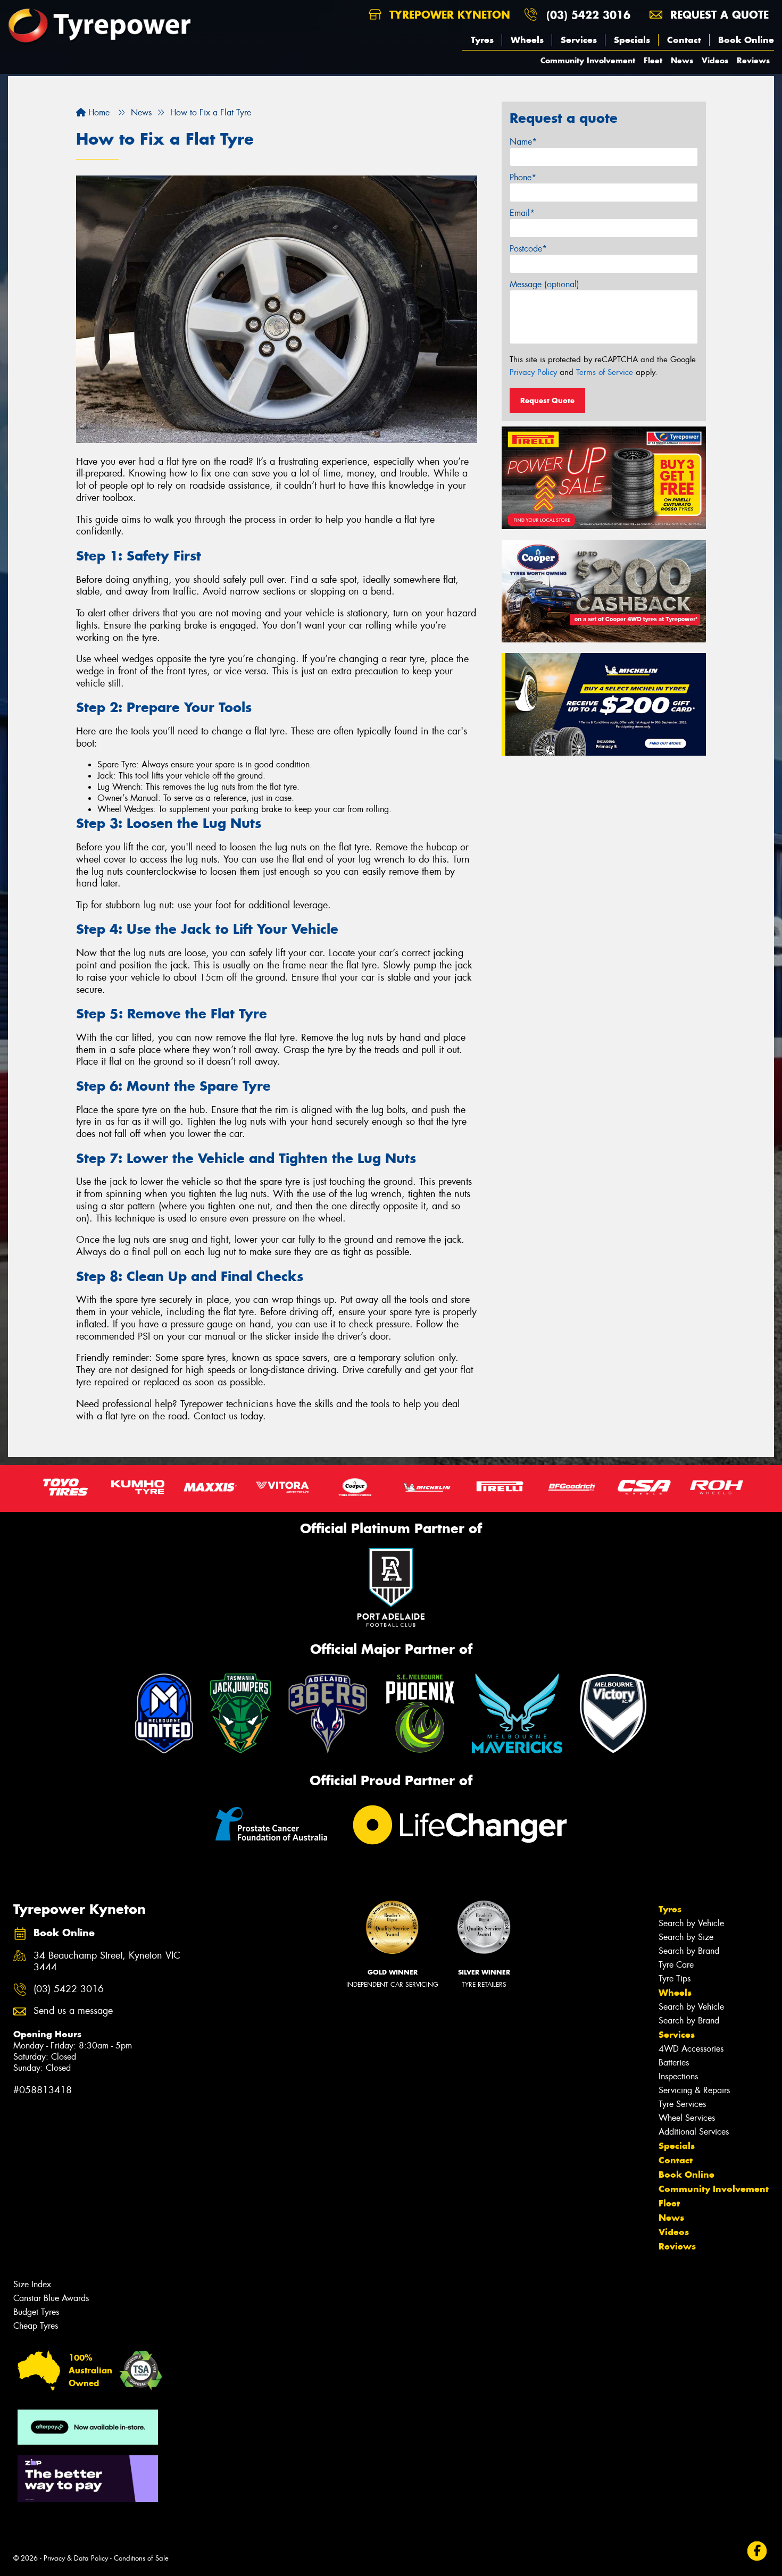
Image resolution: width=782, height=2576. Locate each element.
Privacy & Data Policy (76, 2558)
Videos (715, 60)
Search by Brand (689, 1951)
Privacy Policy (533, 372)
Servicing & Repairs (694, 2090)
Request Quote (547, 400)
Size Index (32, 2284)
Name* (523, 142)
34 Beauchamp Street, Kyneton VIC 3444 (107, 1962)
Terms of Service (605, 372)
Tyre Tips (675, 1979)
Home (98, 112)
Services (579, 40)
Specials (632, 40)
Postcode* (528, 249)
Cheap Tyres (36, 2326)
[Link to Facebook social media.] (757, 2551)
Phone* (523, 177)
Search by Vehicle (691, 1923)
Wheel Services (687, 2118)
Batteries (674, 2063)
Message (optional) (544, 284)
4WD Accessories (691, 2049)
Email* (522, 213)
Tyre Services (682, 2104)
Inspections (678, 2076)
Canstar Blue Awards (51, 2298)
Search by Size (686, 1937)
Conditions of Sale (141, 2558)
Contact (684, 40)
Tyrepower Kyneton (448, 15)
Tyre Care (676, 1965)
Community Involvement (588, 60)
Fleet (653, 60)
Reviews (753, 60)
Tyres (482, 40)
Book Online (746, 40)
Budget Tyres (36, 2312)
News (682, 60)
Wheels (527, 40)
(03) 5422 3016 (588, 15)
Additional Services (694, 2132)
